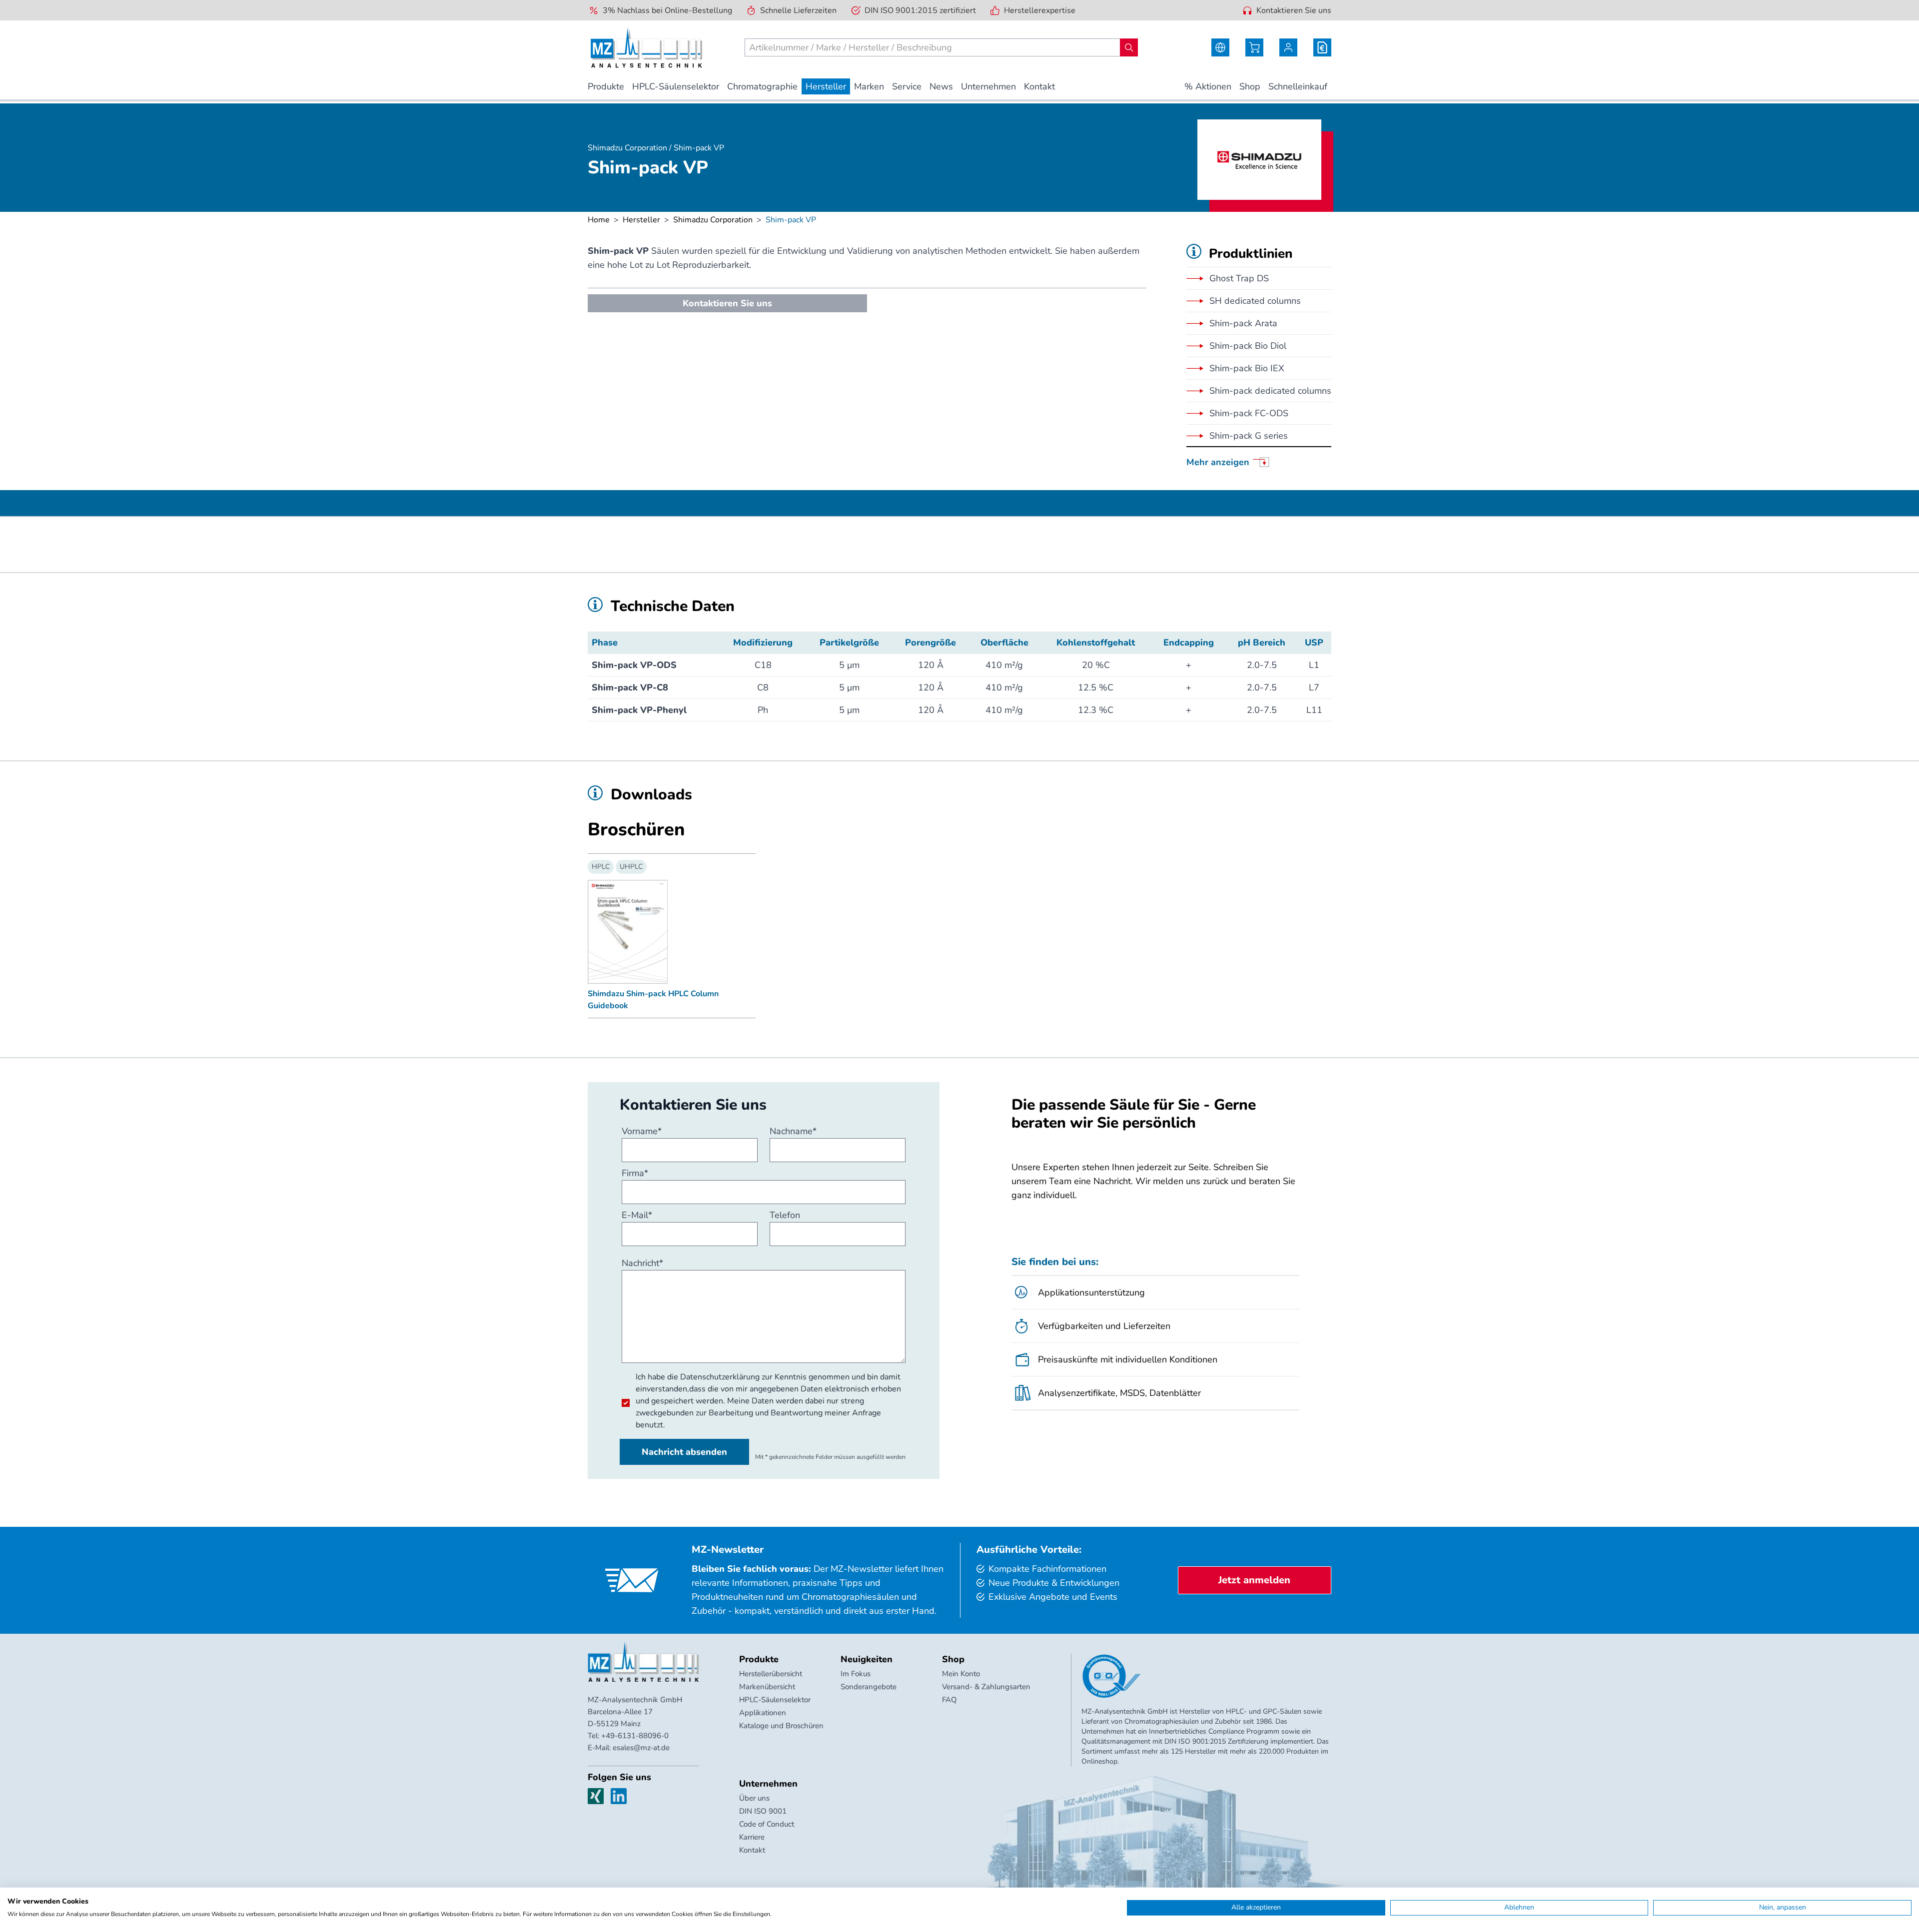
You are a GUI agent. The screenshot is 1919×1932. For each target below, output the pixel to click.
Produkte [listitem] (606, 86)
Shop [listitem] (1250, 86)
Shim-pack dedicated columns (1270, 391)
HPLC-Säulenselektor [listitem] (676, 86)
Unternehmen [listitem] (988, 86)
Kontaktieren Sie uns (1294, 10)
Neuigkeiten (867, 1659)
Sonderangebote (869, 1687)
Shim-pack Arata (1243, 323)
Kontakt (752, 1850)
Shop (953, 1659)
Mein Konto (961, 1674)
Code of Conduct (767, 1824)
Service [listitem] (907, 86)
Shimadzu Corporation (713, 220)
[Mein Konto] (1288, 47)
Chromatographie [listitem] (762, 86)
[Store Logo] (646, 47)
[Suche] (1129, 47)
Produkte (759, 1659)
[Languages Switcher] (1220, 47)
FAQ (950, 1700)
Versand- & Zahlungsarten (986, 1687)
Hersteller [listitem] (826, 86)
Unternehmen (768, 1784)
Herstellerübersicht (771, 1674)
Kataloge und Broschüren (781, 1726)
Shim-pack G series (1249, 436)
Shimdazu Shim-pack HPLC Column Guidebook (653, 1000)
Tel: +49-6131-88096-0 (628, 1736)
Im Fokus (856, 1674)
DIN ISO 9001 (763, 1811)
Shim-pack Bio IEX (1247, 368)
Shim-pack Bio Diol (1248, 346)
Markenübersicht (767, 1687)
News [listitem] (941, 86)
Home (599, 220)
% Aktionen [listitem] (1208, 86)
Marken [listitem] (869, 86)
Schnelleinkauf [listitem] (1298, 86)
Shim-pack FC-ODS (1249, 413)
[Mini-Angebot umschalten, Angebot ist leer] (1322, 47)
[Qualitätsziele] (1111, 1676)
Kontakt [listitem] (1039, 86)
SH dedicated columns (1255, 301)
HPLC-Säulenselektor (775, 1700)
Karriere (752, 1837)
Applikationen (763, 1713)
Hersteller (641, 220)
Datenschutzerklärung (720, 1377)
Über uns (754, 1798)
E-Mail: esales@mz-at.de (629, 1748)
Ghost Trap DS (1239, 278)
